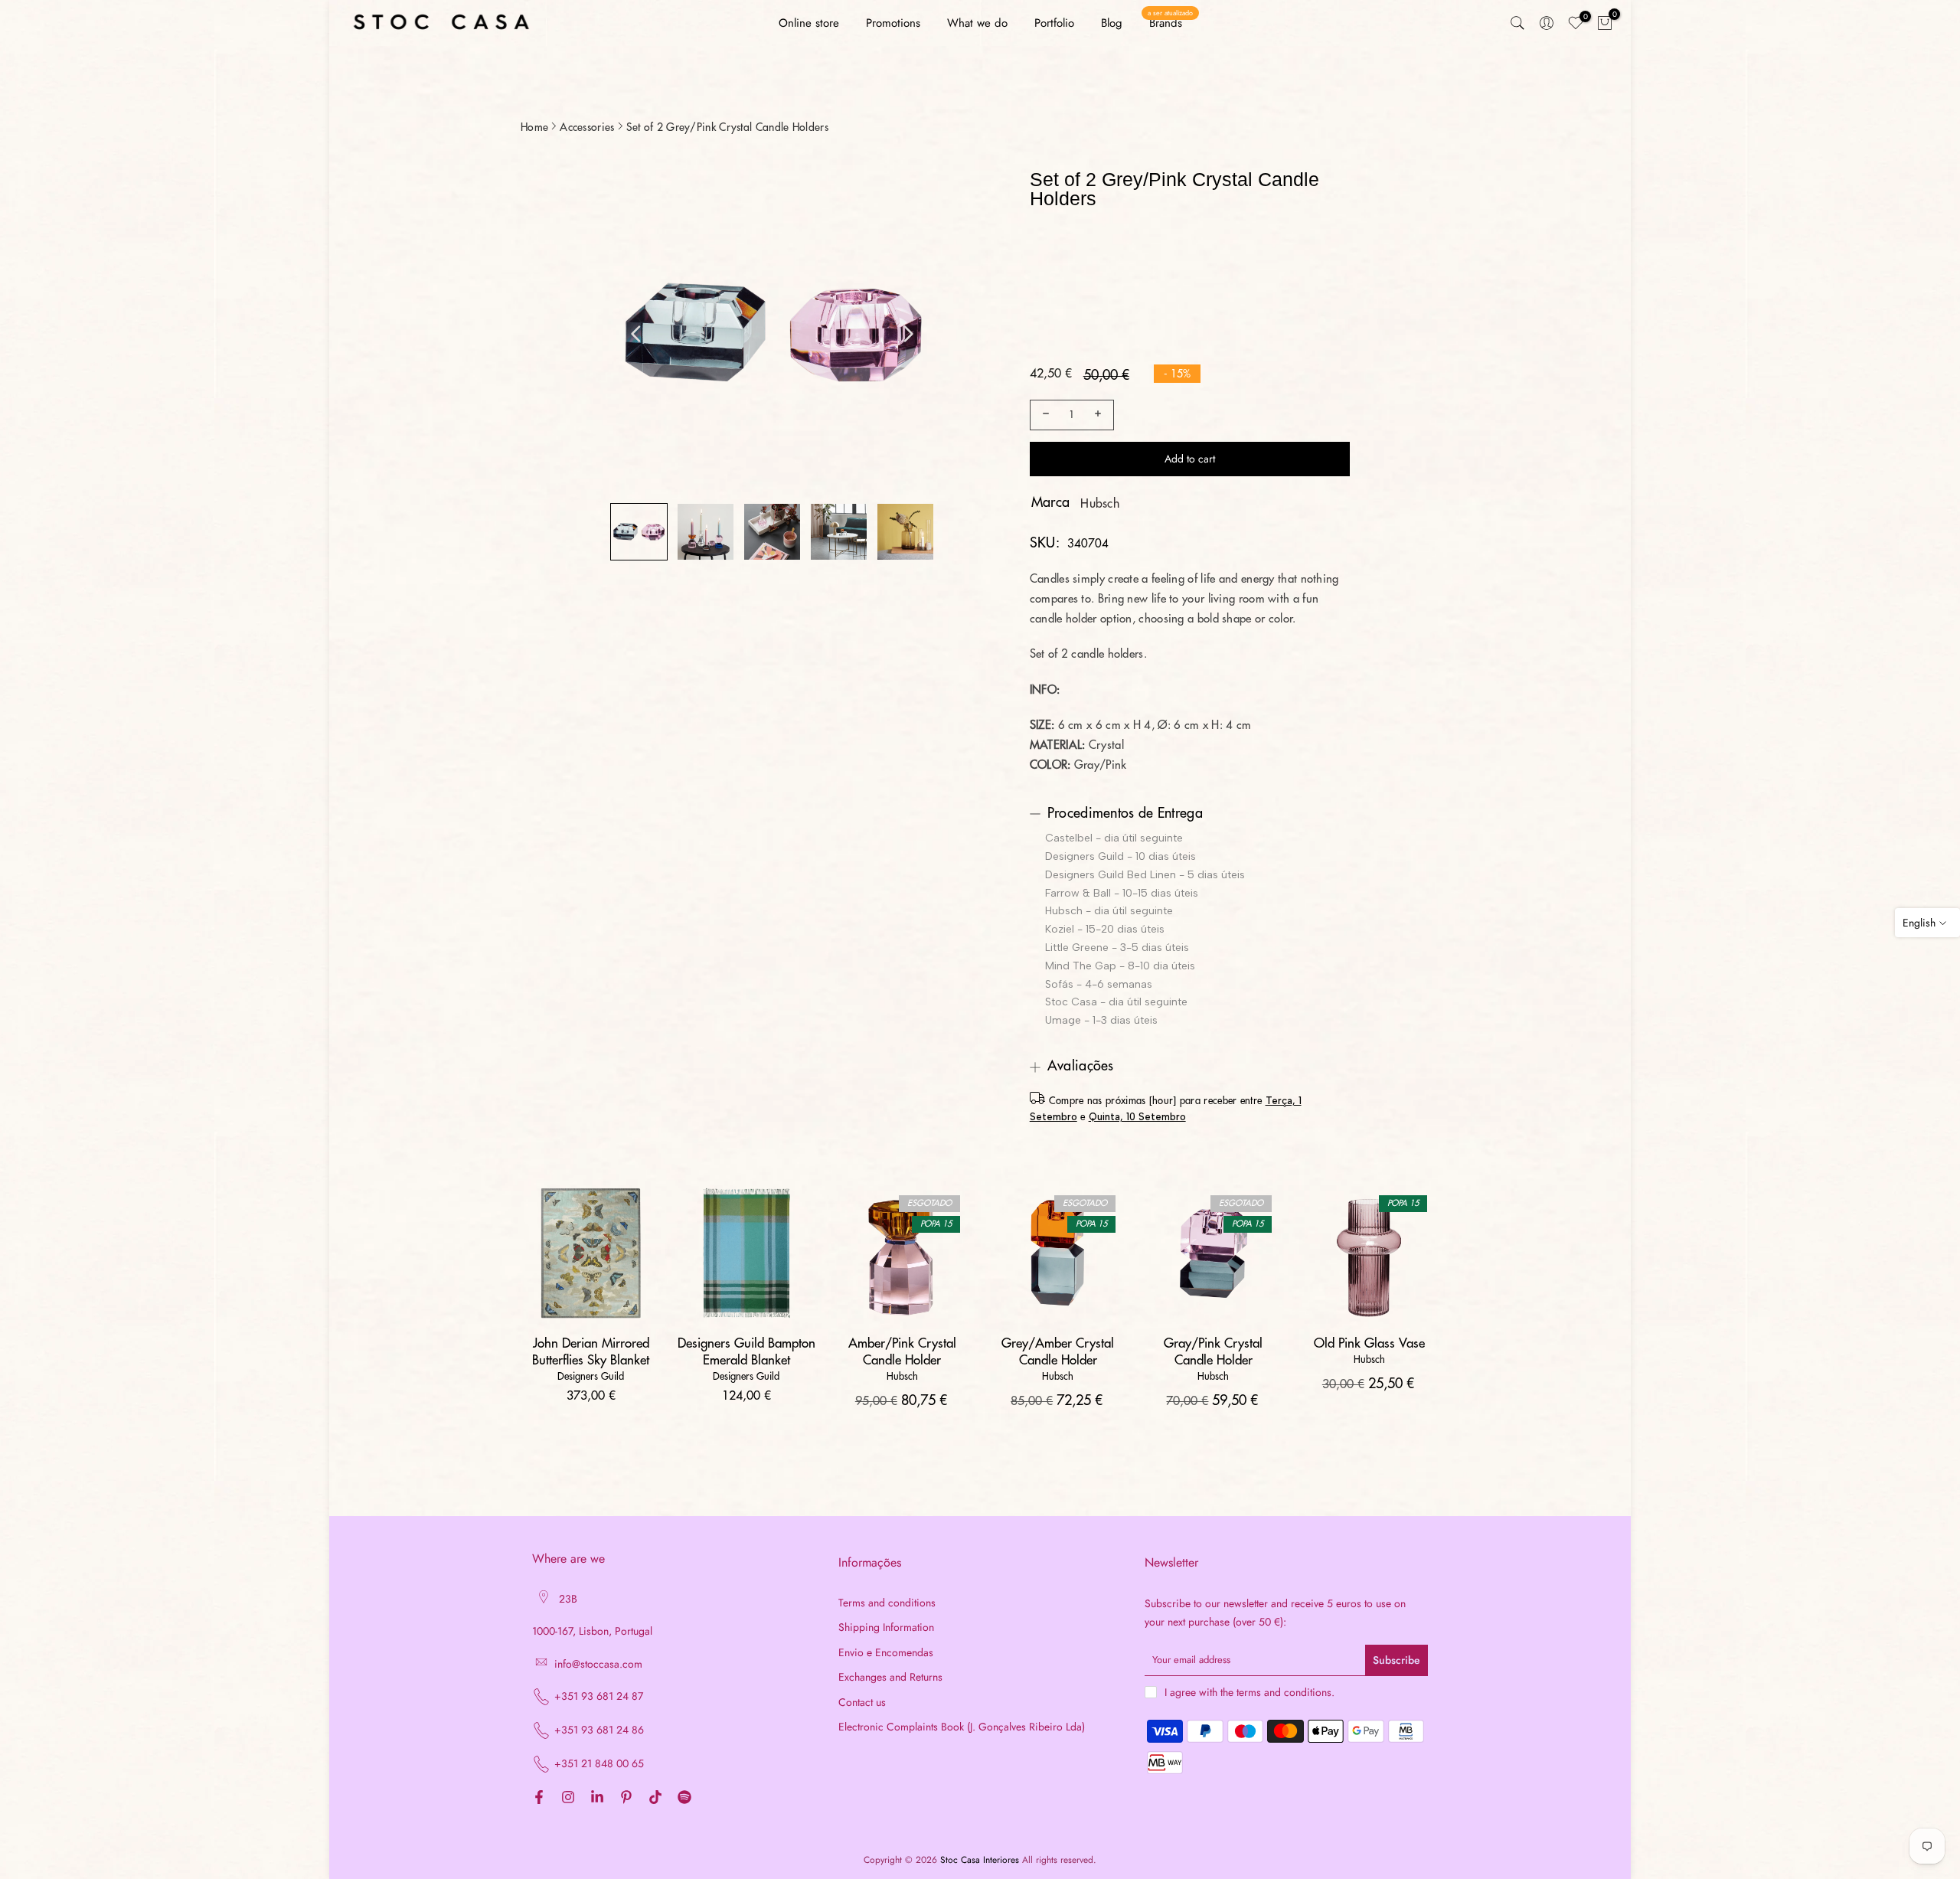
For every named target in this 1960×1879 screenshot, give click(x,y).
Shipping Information (886, 1627)
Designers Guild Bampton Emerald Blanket (746, 1352)
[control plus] (1100, 415)
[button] (639, 532)
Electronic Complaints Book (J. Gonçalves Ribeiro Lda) (962, 1727)
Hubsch (1100, 504)
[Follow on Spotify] (684, 1798)
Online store (809, 23)
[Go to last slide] (636, 334)
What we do (977, 23)
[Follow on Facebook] (539, 1798)
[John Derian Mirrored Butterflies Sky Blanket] (591, 1253)
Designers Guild (591, 1376)
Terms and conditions (887, 1603)
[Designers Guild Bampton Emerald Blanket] (746, 1253)
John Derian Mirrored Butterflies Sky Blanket (591, 1352)
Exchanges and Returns (890, 1677)
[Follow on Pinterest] (626, 1798)
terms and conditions (1284, 1693)
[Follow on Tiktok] (655, 1798)
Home (534, 127)
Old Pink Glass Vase (1369, 1343)
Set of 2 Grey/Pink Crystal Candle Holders (727, 127)
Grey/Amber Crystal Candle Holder (1058, 1352)
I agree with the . (1249, 1692)
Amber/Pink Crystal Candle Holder (902, 1352)
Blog (1112, 23)
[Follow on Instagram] (568, 1798)
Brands (1170, 23)
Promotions (893, 23)
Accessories (587, 127)
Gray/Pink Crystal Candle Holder (1213, 1352)
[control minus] (1044, 415)
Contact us (862, 1703)
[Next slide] (908, 334)
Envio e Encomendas (886, 1653)
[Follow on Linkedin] (597, 1798)
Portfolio (1054, 23)
